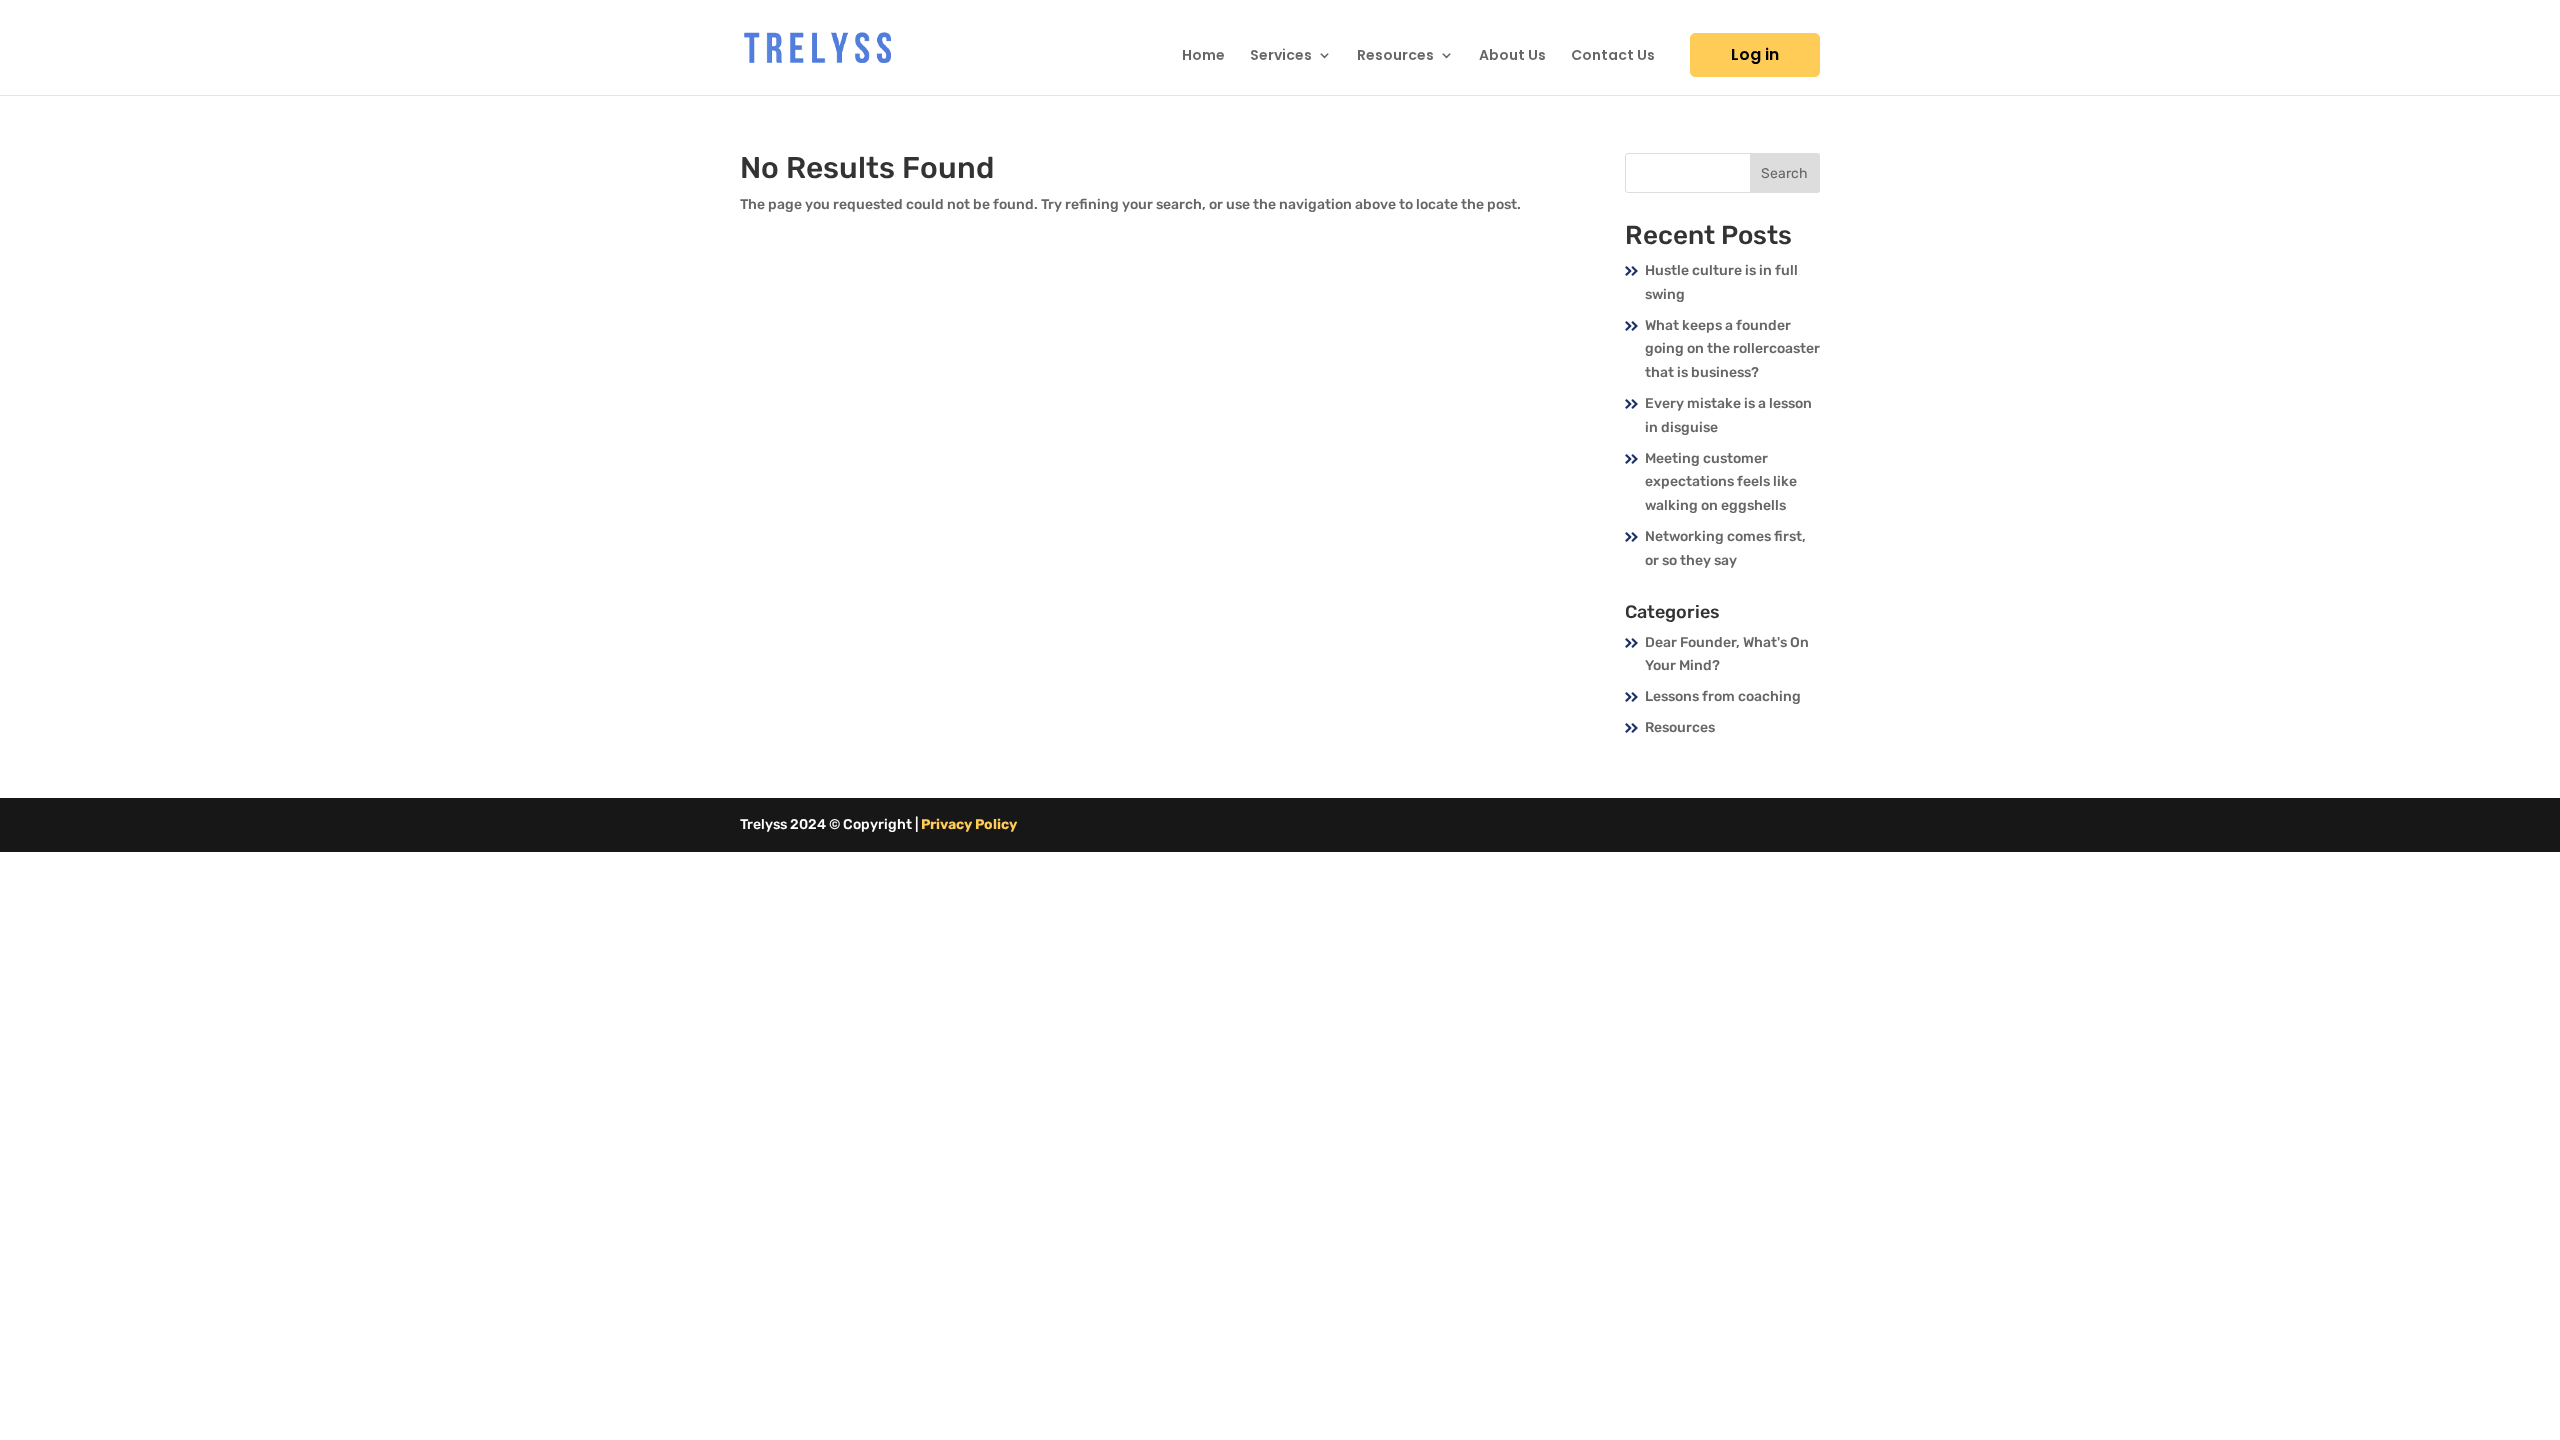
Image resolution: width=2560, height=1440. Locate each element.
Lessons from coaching (1723, 696)
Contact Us (1613, 56)
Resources (1395, 56)
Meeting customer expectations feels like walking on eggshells (1721, 482)
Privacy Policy (969, 824)
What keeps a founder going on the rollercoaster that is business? (1732, 349)
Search (1784, 173)
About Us (1512, 56)
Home (1203, 56)
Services (1281, 56)
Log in (1755, 54)
